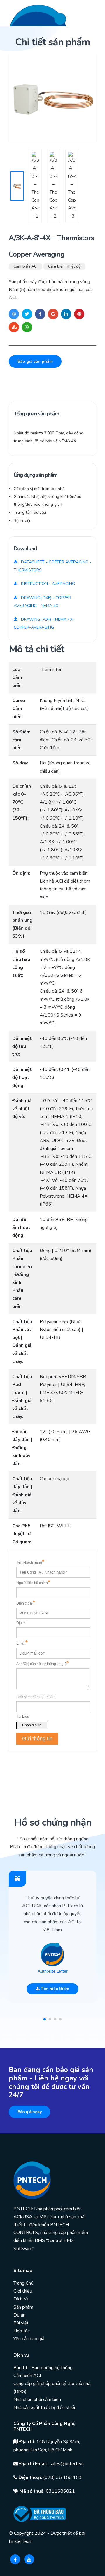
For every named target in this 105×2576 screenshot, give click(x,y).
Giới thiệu (23, 2291)
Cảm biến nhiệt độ (64, 266)
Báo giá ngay (29, 2112)
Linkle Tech (20, 2541)
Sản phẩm (23, 2307)
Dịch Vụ (21, 2299)
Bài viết (21, 2323)
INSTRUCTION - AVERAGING (47, 584)
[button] (45, 2019)
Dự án (19, 2315)
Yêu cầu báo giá (29, 2339)
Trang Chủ (23, 2283)
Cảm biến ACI (26, 266)
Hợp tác (21, 2331)
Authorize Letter (53, 1971)
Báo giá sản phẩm (35, 361)
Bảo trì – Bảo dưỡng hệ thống (43, 2368)
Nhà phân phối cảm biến (37, 2400)
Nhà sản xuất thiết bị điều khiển (45, 2408)
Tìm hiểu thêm (54, 1989)
